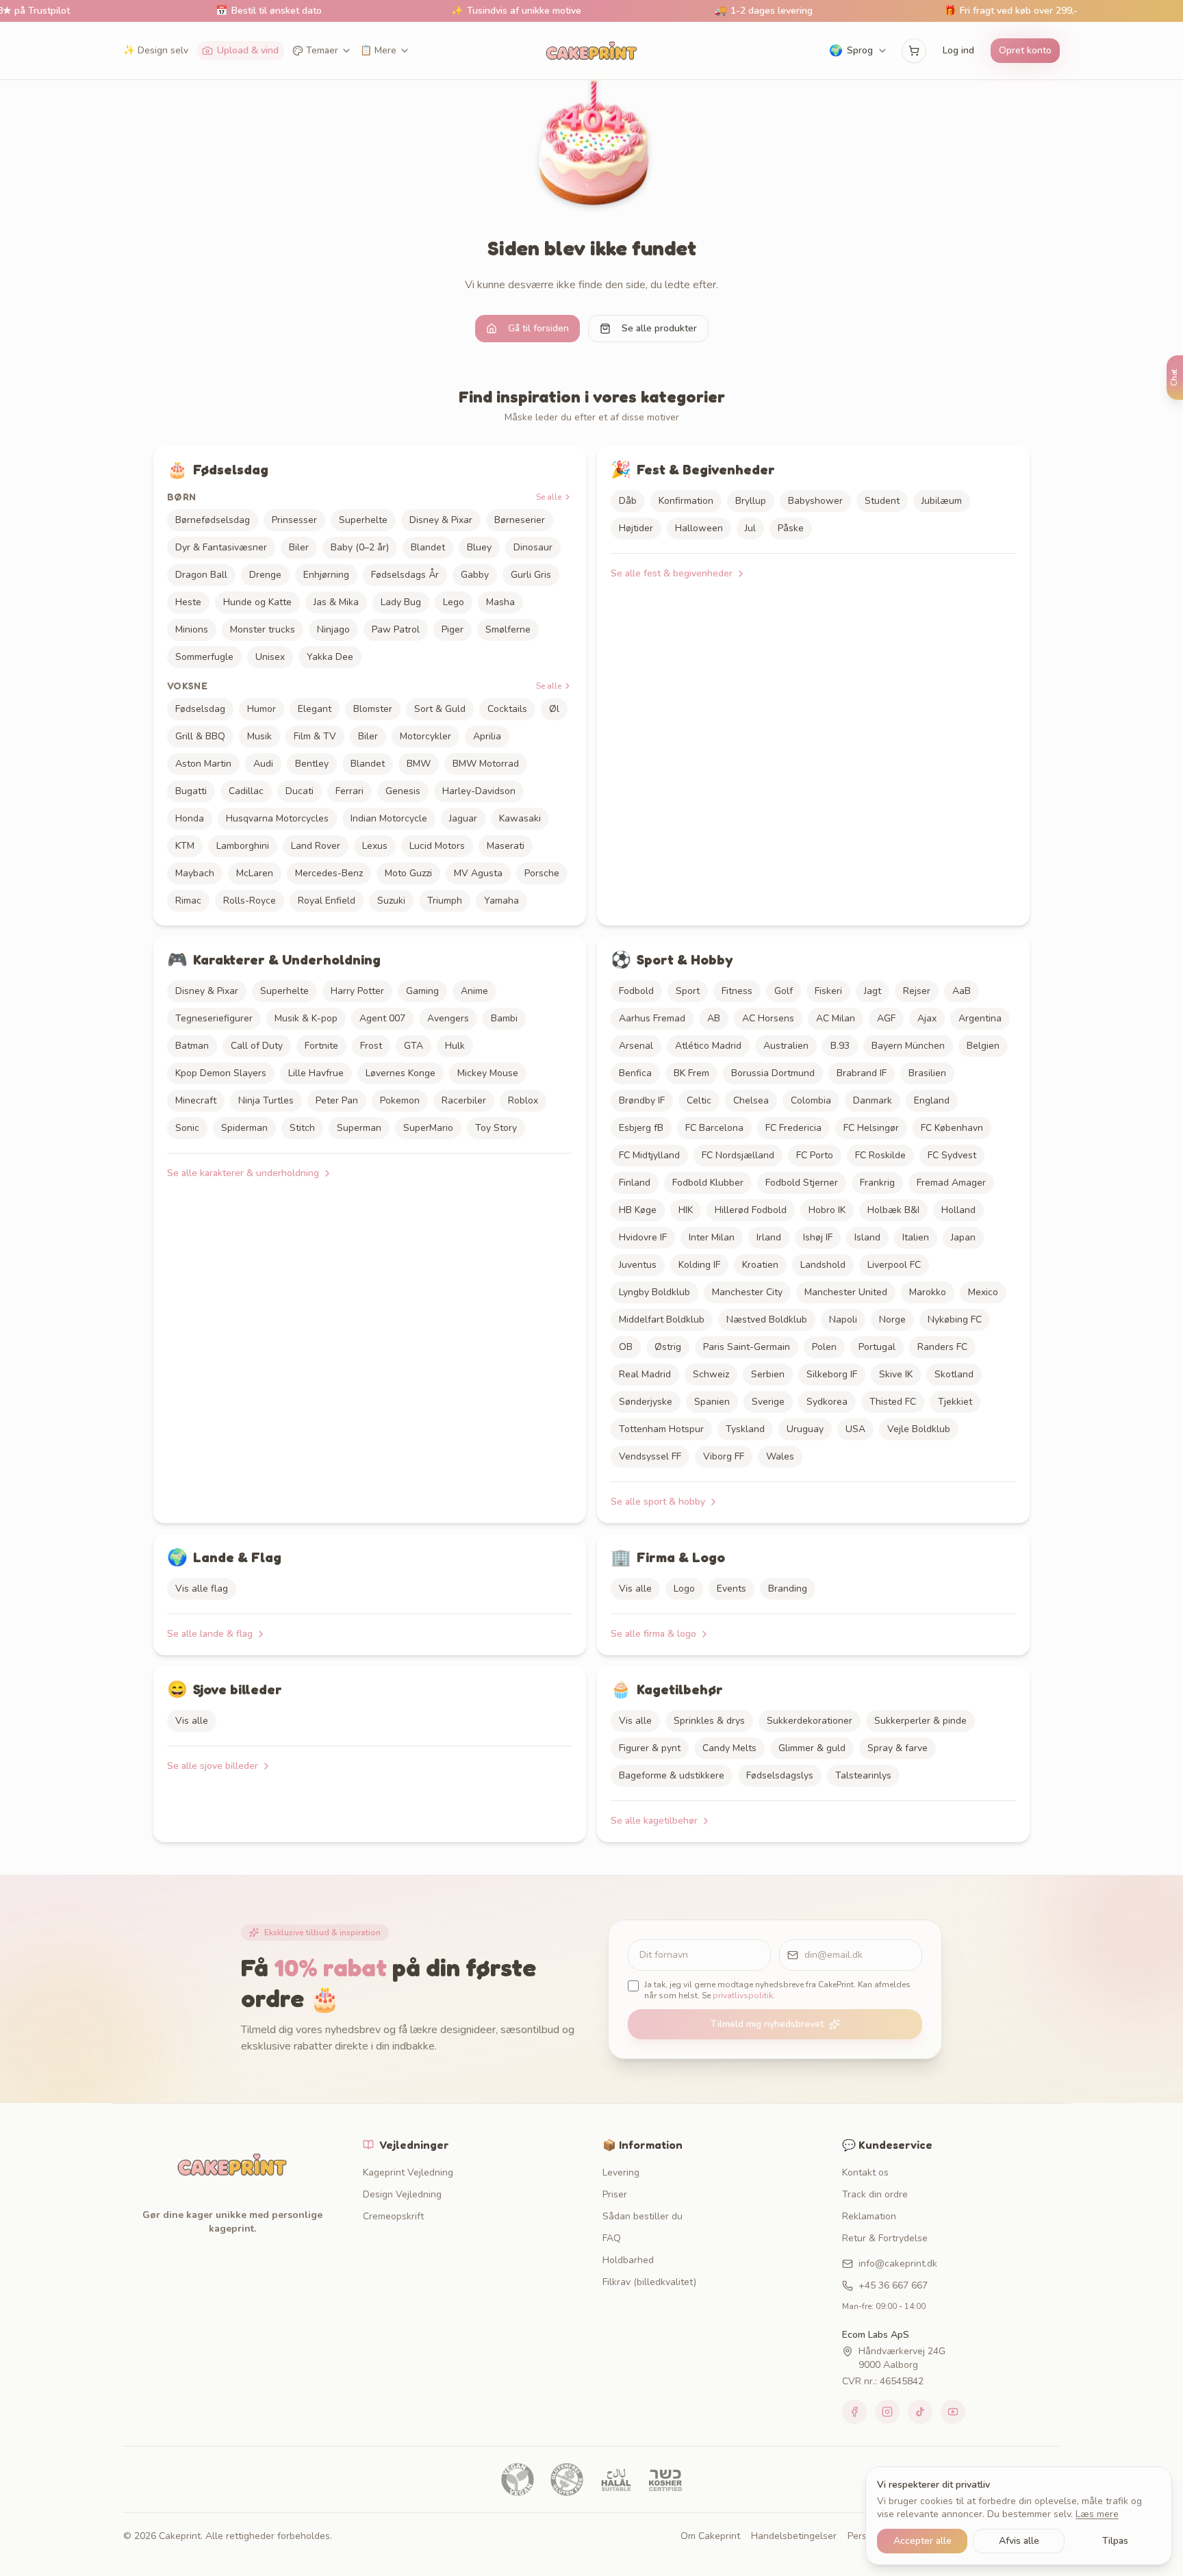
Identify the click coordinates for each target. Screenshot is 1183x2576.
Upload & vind (248, 50)
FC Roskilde (880, 1155)
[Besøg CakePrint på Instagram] (887, 2412)
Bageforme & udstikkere (672, 1775)
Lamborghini (243, 846)
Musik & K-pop (306, 1018)
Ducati (300, 791)
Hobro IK (827, 1210)
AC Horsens (768, 1018)
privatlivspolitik (743, 1995)
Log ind (958, 50)
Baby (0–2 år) (360, 547)
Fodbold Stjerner (802, 1183)
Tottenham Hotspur (661, 1429)
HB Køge (638, 1210)
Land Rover (316, 846)
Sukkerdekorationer (810, 1721)
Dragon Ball (201, 575)
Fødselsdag (200, 709)
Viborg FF (724, 1456)
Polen (824, 1347)
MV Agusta (478, 873)
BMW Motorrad (486, 764)
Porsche (542, 873)
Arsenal (636, 1046)
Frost (371, 1046)
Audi (263, 764)
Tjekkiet (955, 1402)
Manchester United (846, 1292)
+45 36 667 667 (893, 2285)
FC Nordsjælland (738, 1155)
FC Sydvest (952, 1155)
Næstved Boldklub (767, 1319)
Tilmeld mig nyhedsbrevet (767, 2024)
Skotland (954, 1374)
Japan (963, 1237)
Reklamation (869, 2216)
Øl (554, 709)
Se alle (549, 497)
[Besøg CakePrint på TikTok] (920, 2412)
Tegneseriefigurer (214, 1018)
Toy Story (496, 1128)
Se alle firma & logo (653, 1634)
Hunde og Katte (257, 602)
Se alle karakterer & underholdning (243, 1173)
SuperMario (428, 1128)
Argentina (980, 1018)
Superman (359, 1128)
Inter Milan (712, 1237)
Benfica (635, 1073)
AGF (886, 1018)
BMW (419, 764)
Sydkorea (827, 1402)
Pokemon (400, 1100)
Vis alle (635, 1589)
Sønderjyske (646, 1402)
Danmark (873, 1100)
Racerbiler (464, 1100)
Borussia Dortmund (773, 1073)
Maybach (195, 873)
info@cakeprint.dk (898, 2263)
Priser (615, 2194)
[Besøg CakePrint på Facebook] (854, 2412)
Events (732, 1589)
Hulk (455, 1046)
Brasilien (927, 1073)
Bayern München (908, 1046)
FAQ (612, 2238)
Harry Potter (357, 991)
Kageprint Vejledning (408, 2172)
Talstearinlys (863, 1775)
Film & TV (315, 736)
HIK (686, 1210)
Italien (916, 1237)
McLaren (255, 873)
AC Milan (836, 1018)
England (932, 1100)
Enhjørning (326, 575)
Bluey (479, 547)
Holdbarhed (628, 2260)
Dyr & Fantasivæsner (221, 547)
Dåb (628, 501)
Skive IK (896, 1374)
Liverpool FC (894, 1265)
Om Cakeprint (710, 2536)
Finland (635, 1183)
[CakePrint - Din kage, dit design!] (591, 51)
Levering (621, 2172)
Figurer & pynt (650, 1748)
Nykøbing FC (955, 1319)
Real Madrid (645, 1374)
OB (626, 1347)
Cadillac (246, 791)
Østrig (668, 1347)
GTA (414, 1046)
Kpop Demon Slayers (221, 1073)
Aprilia (487, 736)
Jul (750, 528)
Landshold (823, 1265)
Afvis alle (1019, 2541)
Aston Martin (203, 764)
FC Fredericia (793, 1128)
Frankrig (877, 1183)
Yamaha (501, 901)
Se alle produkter (659, 328)
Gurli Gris (531, 575)
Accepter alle (923, 2541)
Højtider (636, 528)
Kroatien (760, 1265)
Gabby (475, 575)
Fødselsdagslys (780, 1775)
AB (714, 1018)
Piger (453, 629)
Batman (192, 1046)
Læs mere (1097, 2514)
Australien (786, 1046)
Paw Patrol (396, 629)
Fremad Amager (951, 1183)
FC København (952, 1128)
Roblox (523, 1100)
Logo (684, 1589)
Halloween (699, 528)
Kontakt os (865, 2172)
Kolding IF (699, 1265)
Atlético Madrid (708, 1046)
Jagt (873, 991)
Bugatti (191, 791)
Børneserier (520, 520)
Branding (788, 1589)
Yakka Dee (330, 657)
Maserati (506, 846)
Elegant (315, 709)
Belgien (983, 1046)
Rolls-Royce (250, 901)
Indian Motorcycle (389, 818)
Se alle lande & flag (210, 1634)
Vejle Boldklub (919, 1429)
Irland (769, 1237)
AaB (962, 991)
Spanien (712, 1402)
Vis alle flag (202, 1589)
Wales (780, 1456)
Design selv (156, 50)
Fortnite (321, 1046)
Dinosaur (533, 547)
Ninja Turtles (266, 1100)
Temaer (322, 50)
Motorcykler (425, 736)
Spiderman (244, 1128)
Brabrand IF (862, 1073)
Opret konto (1025, 50)
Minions (192, 629)
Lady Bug (401, 602)
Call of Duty (257, 1046)
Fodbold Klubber (708, 1183)
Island (867, 1237)
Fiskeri (828, 991)
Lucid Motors (437, 846)
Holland (958, 1210)
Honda (190, 818)
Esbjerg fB (641, 1128)
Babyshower (815, 501)
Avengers (448, 1018)
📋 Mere (378, 50)
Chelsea (751, 1100)
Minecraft (196, 1100)
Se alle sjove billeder (213, 1766)
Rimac (188, 901)
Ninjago (333, 629)
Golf (784, 991)
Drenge (265, 575)
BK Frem (691, 1073)
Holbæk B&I (893, 1210)
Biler (299, 547)
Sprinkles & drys (709, 1721)
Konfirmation (686, 501)
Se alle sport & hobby (658, 1502)
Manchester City (747, 1292)
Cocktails (507, 709)
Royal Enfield (327, 901)
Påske (791, 528)
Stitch (302, 1128)
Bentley (312, 764)
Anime (474, 991)
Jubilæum (942, 501)
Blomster (373, 709)
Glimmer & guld (812, 1748)
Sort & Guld (440, 709)
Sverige (768, 1402)
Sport (688, 991)
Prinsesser (294, 520)
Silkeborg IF (832, 1374)
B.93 (840, 1046)
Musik (259, 736)
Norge (892, 1319)
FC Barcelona (714, 1128)
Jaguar (463, 818)
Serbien (768, 1374)
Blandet (428, 547)
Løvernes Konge (400, 1073)
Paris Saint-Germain (747, 1347)
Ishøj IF (818, 1237)
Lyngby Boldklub (654, 1292)
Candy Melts (729, 1748)
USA (855, 1429)
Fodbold (636, 991)
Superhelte (363, 520)
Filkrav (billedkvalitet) (649, 2282)
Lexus (375, 846)
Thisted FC (893, 1402)
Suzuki (391, 901)
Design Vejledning (402, 2194)
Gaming (422, 991)
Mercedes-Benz (329, 873)
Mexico (983, 1292)
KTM (185, 846)
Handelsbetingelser (794, 2536)
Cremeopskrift (393, 2216)
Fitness (737, 991)
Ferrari (349, 791)
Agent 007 (382, 1018)
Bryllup (751, 501)
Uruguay (805, 1429)
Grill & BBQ (200, 736)
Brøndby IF (642, 1100)
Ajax (927, 1018)
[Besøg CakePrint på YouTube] (953, 2412)
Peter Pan (337, 1100)
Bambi (504, 1018)
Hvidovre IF (643, 1237)
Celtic (699, 1100)
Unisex (270, 657)
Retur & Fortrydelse (885, 2238)
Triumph (445, 901)
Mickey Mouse (488, 1073)
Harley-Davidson (479, 791)
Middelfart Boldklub (662, 1319)
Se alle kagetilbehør (654, 1821)
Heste (188, 602)
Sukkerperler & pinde (920, 1721)
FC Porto (815, 1155)
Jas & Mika (336, 602)
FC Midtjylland (649, 1155)
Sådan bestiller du (643, 2216)
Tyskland (745, 1429)
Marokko (928, 1292)
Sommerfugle (204, 657)
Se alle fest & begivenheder (672, 573)
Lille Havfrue (316, 1073)
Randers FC (942, 1347)
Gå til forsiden (538, 328)
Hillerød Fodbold (751, 1210)
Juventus (638, 1265)
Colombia (811, 1100)
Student (882, 501)
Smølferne (508, 629)
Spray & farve (898, 1748)
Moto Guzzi (408, 873)
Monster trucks (263, 629)
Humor (262, 709)
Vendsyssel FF (650, 1456)
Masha (500, 602)
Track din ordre (875, 2194)
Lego (454, 602)
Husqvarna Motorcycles (277, 818)
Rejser (917, 991)
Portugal (877, 1347)
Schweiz (711, 1374)
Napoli (843, 1319)
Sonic (187, 1128)
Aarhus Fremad (652, 1018)
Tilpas (1115, 2541)
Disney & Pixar (441, 520)
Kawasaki (520, 818)
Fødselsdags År (405, 575)
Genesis (403, 791)
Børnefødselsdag (213, 520)
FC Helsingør (871, 1128)
